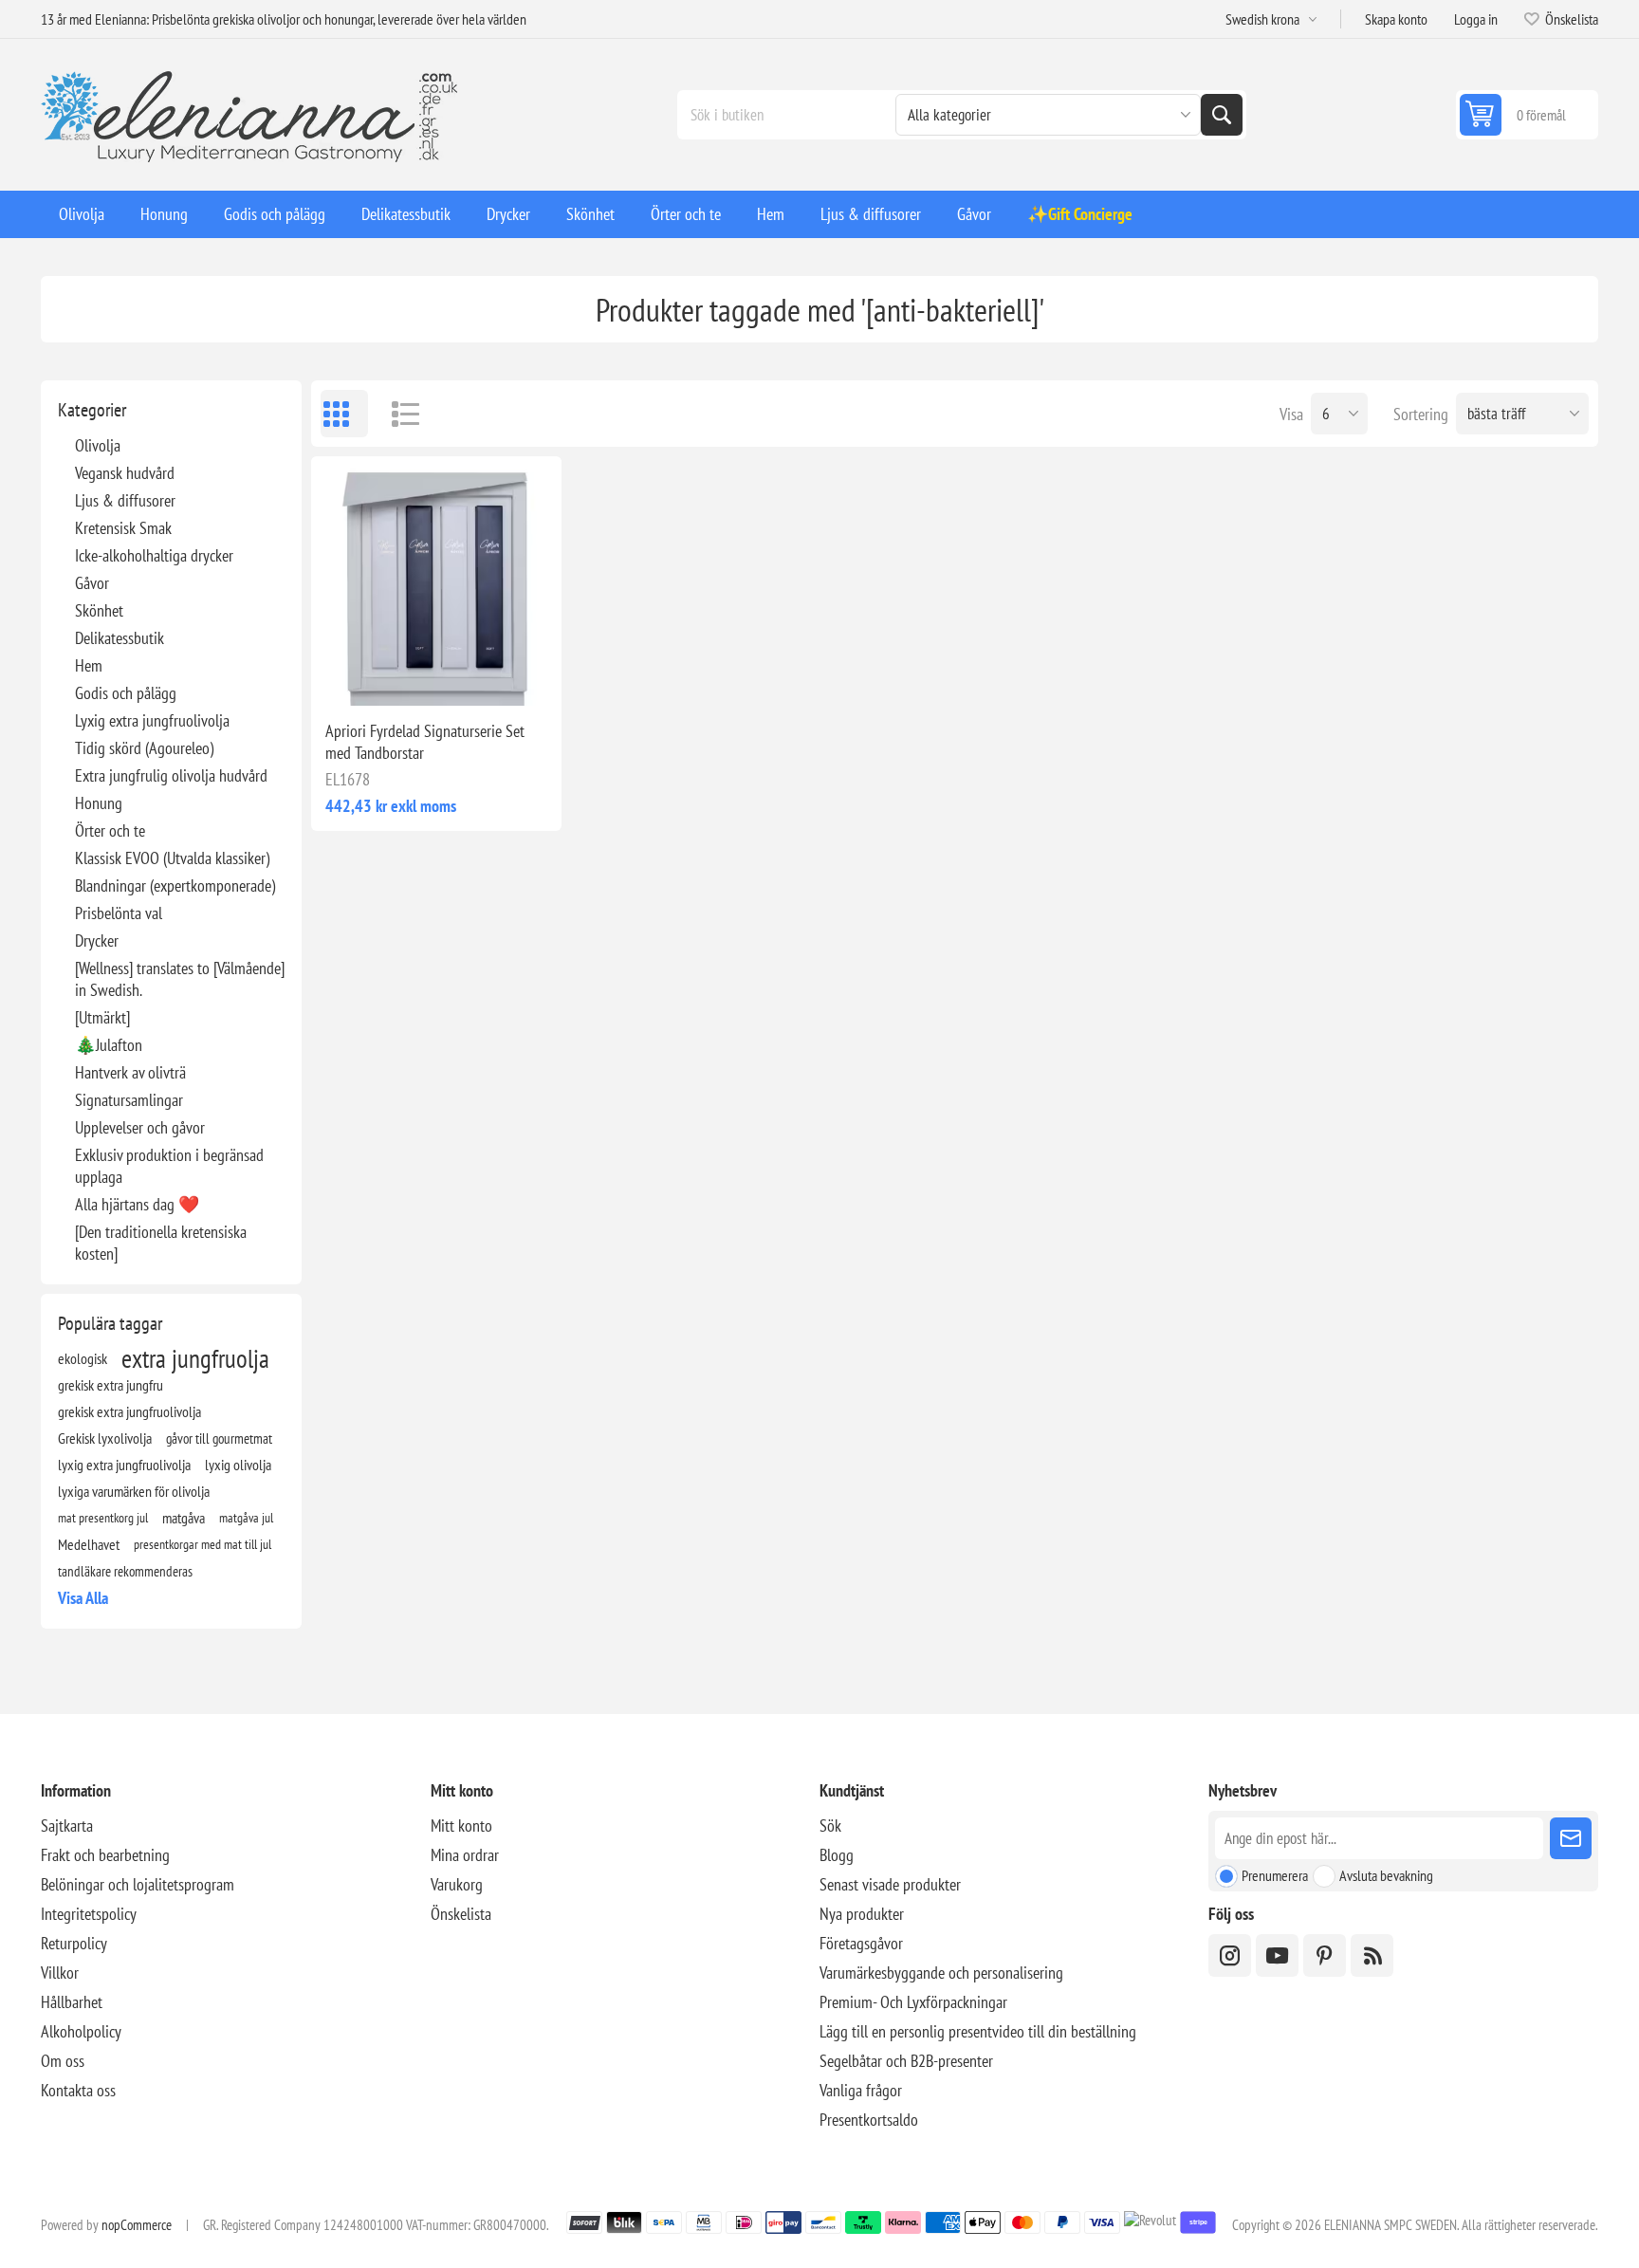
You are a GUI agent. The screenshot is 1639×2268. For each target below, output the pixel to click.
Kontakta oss (78, 2090)
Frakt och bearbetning (105, 1855)
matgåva (184, 1518)
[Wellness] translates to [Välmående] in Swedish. (180, 979)
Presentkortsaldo (869, 2120)
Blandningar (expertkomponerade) (175, 885)
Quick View (393, 675)
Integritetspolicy (89, 1914)
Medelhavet (89, 1544)
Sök (1222, 115)
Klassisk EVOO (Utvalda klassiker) (172, 858)
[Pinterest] (1325, 1955)
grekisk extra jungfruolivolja (129, 1411)
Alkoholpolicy (81, 2031)
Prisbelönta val (119, 913)
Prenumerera (1275, 1875)
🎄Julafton (109, 1045)
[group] (436, 581)
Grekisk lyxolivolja (105, 1438)
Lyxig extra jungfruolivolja (152, 720)
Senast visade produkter (890, 1884)
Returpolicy (74, 1943)
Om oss (63, 2061)
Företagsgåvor (861, 1943)
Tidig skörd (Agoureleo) (144, 748)
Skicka (1571, 1838)
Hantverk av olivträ (130, 1072)
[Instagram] (1230, 1955)
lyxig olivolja (238, 1465)
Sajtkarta (67, 1825)
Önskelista (461, 1914)
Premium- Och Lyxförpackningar (913, 2002)
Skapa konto (1396, 19)
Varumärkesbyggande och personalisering (941, 1973)
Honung (99, 803)
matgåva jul (246, 1517)
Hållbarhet (72, 2002)
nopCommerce (137, 2225)
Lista (396, 414)
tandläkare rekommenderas (125, 1571)
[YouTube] (1277, 1955)
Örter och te (110, 830)
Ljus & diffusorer (125, 500)
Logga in (1476, 19)
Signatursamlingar (129, 1100)
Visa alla (83, 1598)
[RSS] (1372, 1955)
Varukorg (457, 1884)
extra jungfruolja (195, 1358)
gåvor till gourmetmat (219, 1438)
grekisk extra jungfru (110, 1385)
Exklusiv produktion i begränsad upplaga (169, 1166)
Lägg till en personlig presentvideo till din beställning (978, 2031)
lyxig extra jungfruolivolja (124, 1465)
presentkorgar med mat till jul (203, 1544)
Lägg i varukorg (476, 675)
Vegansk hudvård (125, 473)
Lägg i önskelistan (353, 675)
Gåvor (92, 583)
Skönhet (99, 610)
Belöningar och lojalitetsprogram (138, 1884)
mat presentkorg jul (103, 1517)
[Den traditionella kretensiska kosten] (161, 1243)
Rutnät (344, 414)
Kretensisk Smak (123, 528)
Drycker (97, 940)
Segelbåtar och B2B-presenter (906, 2061)
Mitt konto (461, 1825)
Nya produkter (862, 1914)
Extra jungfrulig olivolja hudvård (171, 775)
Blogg (837, 1855)
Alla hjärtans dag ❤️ (137, 1204)
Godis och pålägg (126, 693)
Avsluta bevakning (1386, 1875)
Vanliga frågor (861, 2090)
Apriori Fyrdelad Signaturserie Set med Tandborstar (425, 742)
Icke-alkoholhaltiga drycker (154, 555)
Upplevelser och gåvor (140, 1127)
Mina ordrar (465, 1855)
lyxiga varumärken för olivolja (134, 1491)
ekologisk (83, 1358)
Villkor (60, 1973)
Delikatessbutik (120, 638)
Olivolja (98, 445)
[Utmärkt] (102, 1017)
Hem (89, 665)
